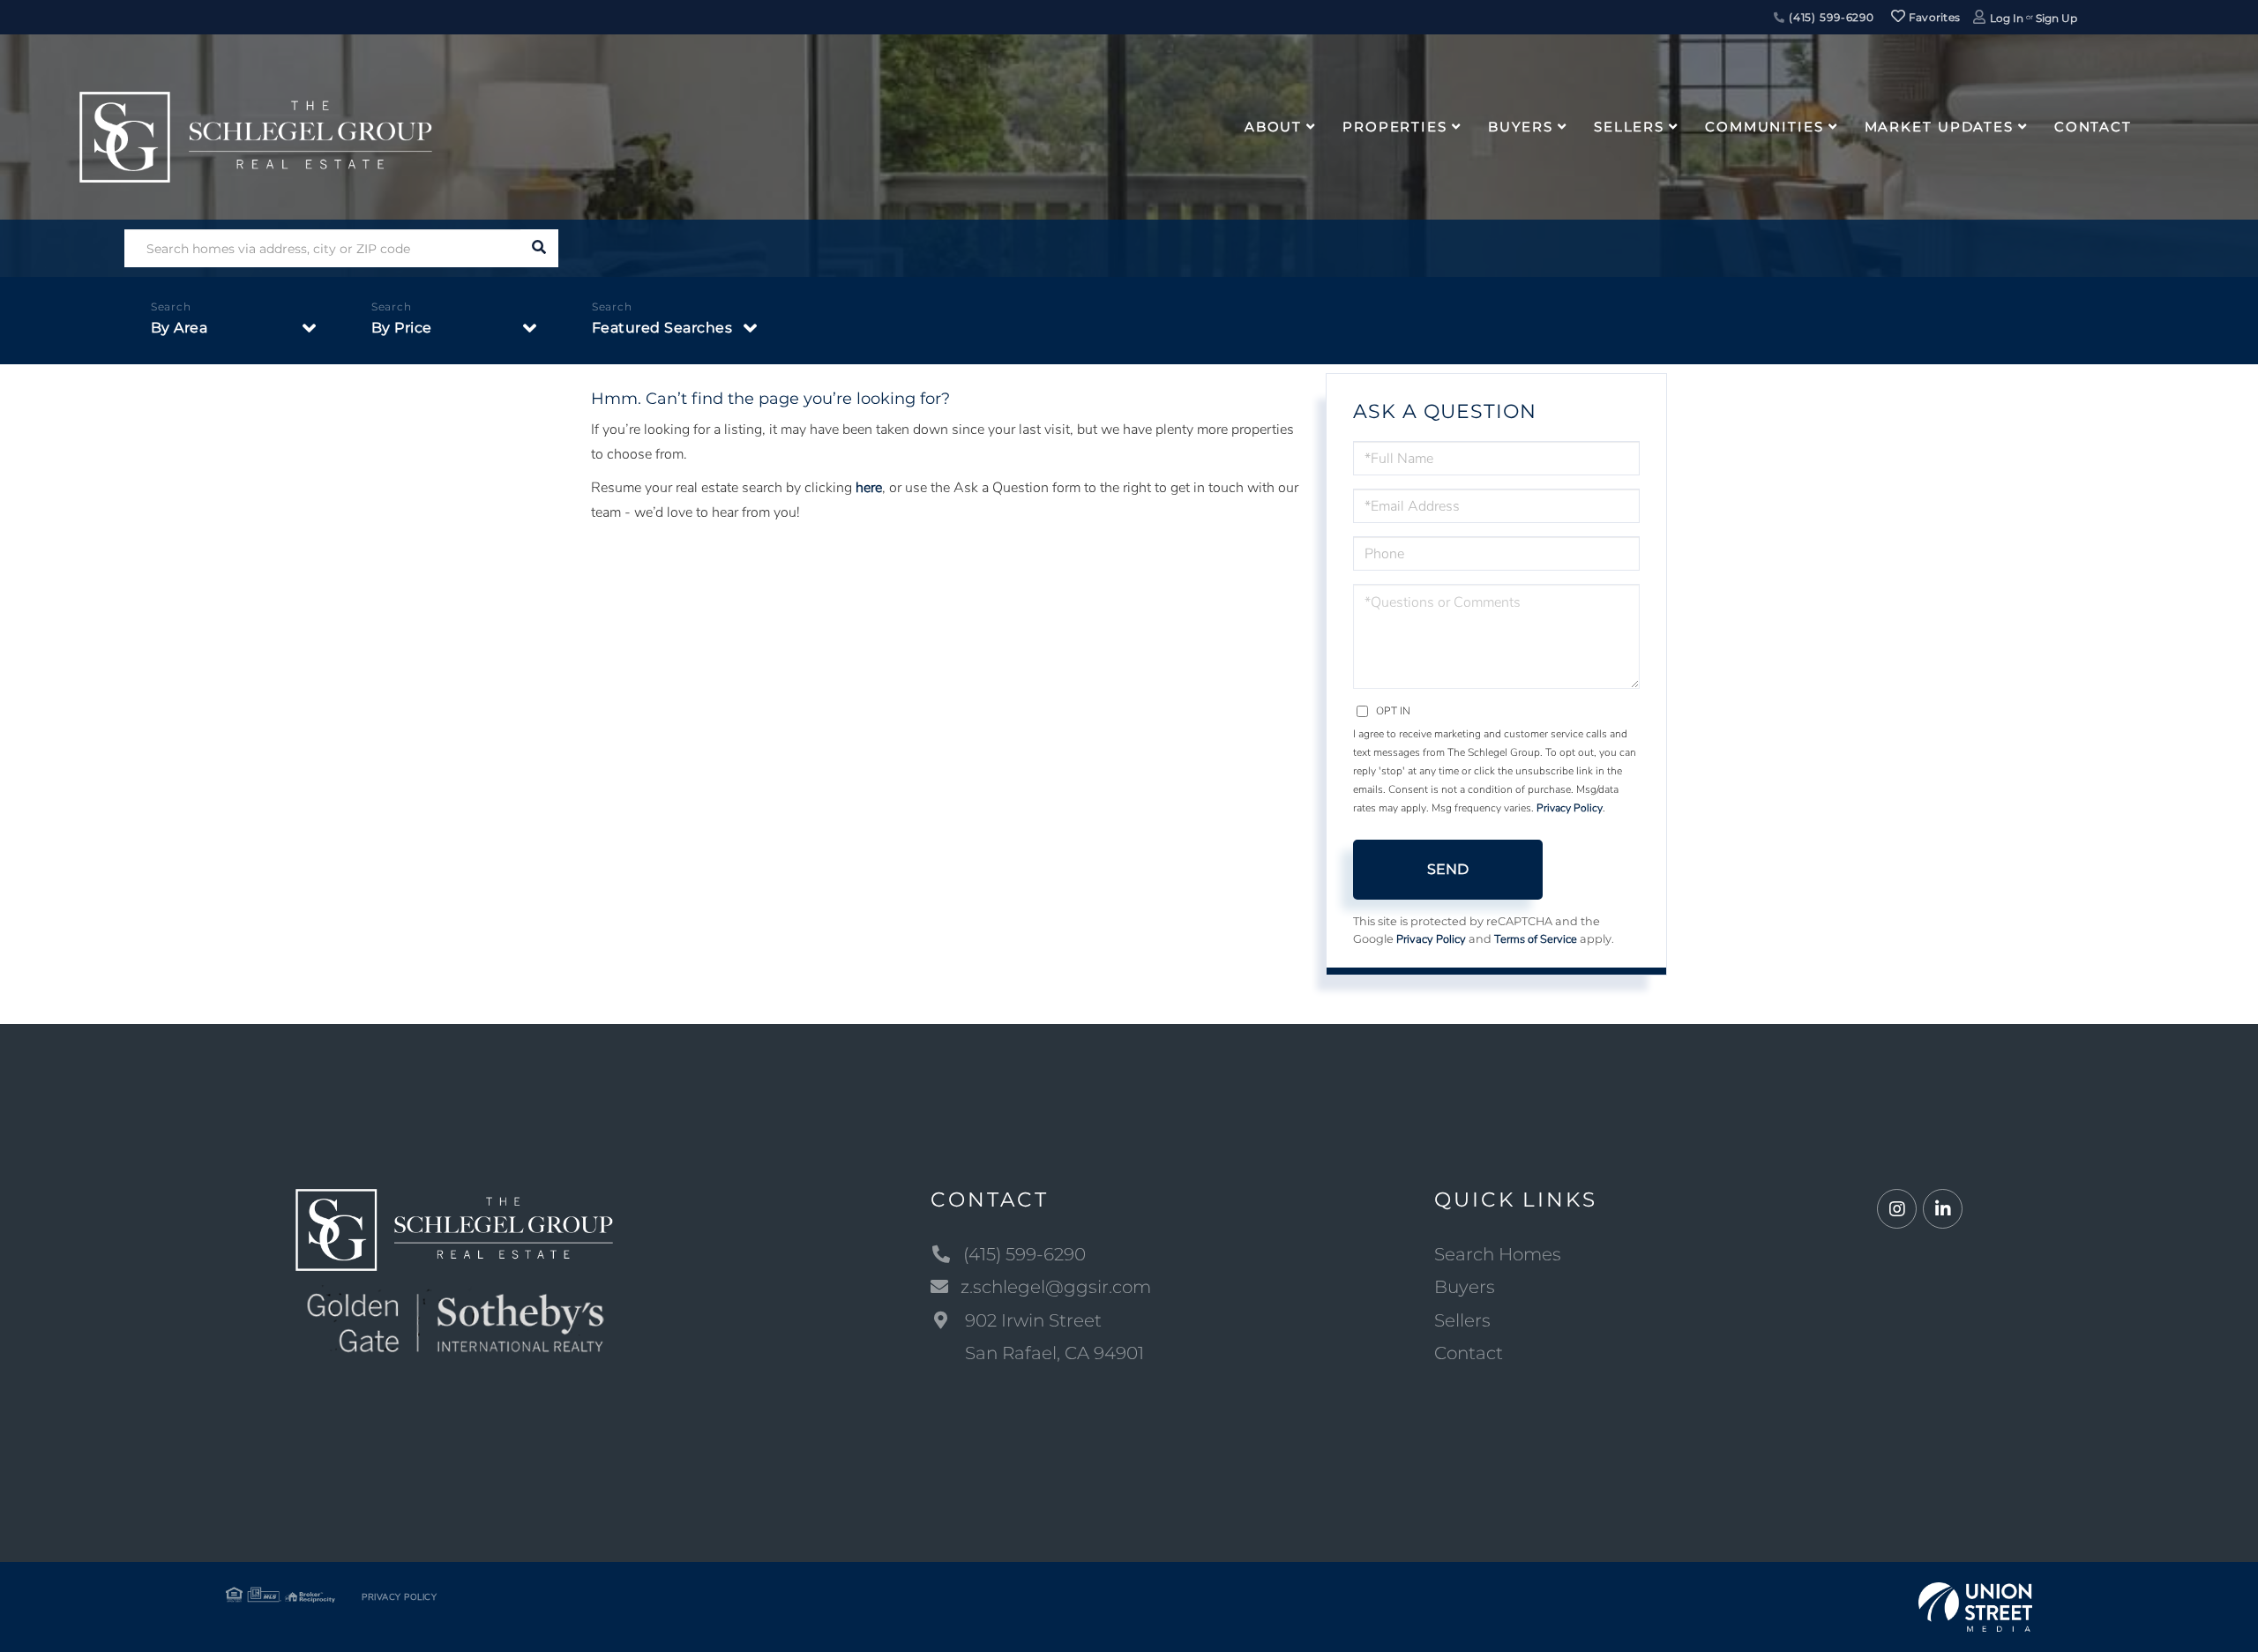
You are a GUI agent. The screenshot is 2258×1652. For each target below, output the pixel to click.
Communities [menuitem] (1765, 127)
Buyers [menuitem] (1521, 127)
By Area (179, 328)
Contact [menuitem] (2093, 127)
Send (1448, 869)
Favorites (1933, 17)
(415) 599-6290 (1830, 17)
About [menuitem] (1273, 127)
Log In (2007, 18)
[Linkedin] (1943, 1210)
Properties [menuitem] (1395, 127)
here (869, 488)
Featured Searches (662, 328)
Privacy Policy (1570, 808)
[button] (539, 248)
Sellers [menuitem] (1629, 127)
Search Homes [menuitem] (1498, 1254)
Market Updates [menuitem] (1939, 127)
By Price (402, 328)
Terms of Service (1536, 939)
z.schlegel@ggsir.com (1056, 1287)
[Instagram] (1897, 1210)
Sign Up (2056, 18)
